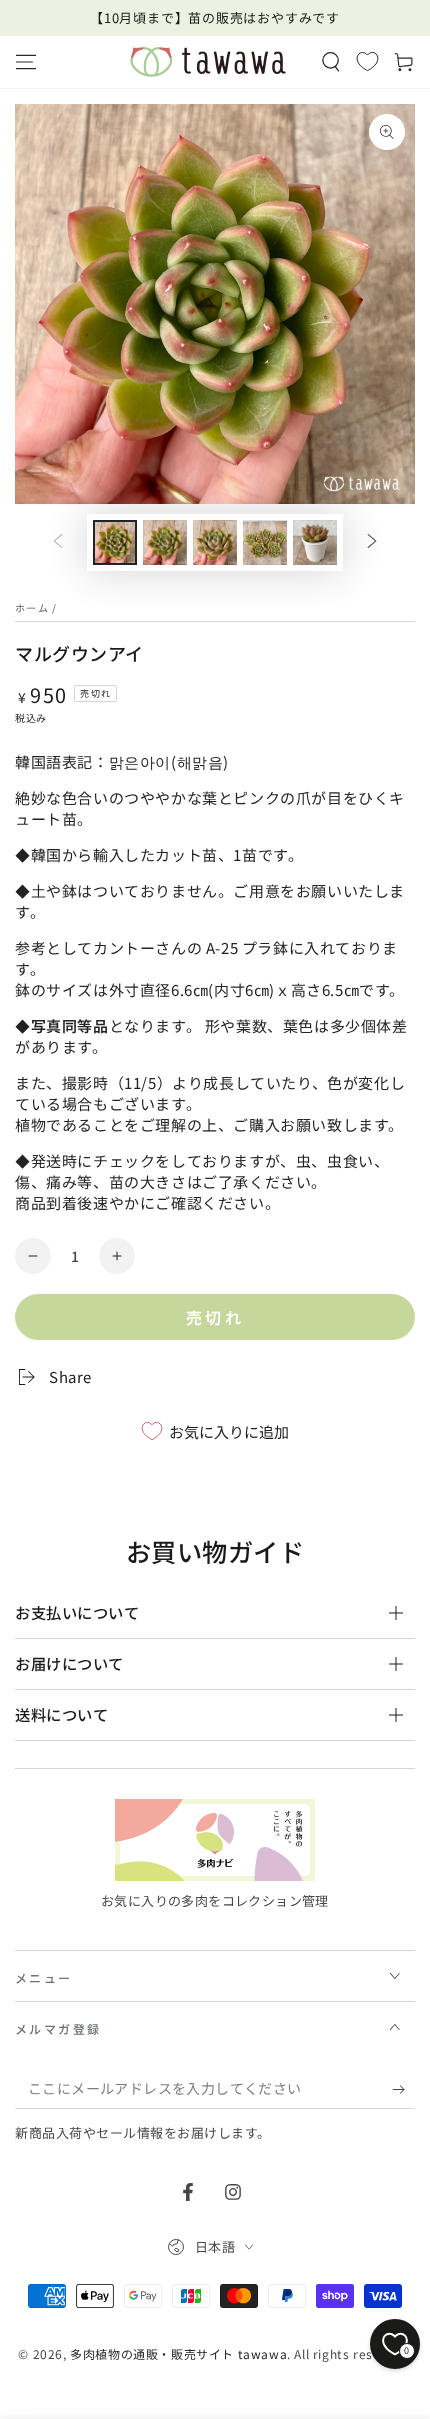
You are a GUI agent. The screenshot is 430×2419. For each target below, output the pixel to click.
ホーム (32, 607)
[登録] (403, 2089)
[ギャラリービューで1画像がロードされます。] (115, 542)
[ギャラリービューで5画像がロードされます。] (315, 542)
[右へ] (372, 543)
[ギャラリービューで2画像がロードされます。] (165, 542)
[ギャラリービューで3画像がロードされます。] (215, 542)
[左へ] (58, 543)
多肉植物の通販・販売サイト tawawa (178, 2353)
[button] (331, 62)
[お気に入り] (367, 61)
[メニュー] (26, 62)
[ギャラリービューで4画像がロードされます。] (265, 542)
